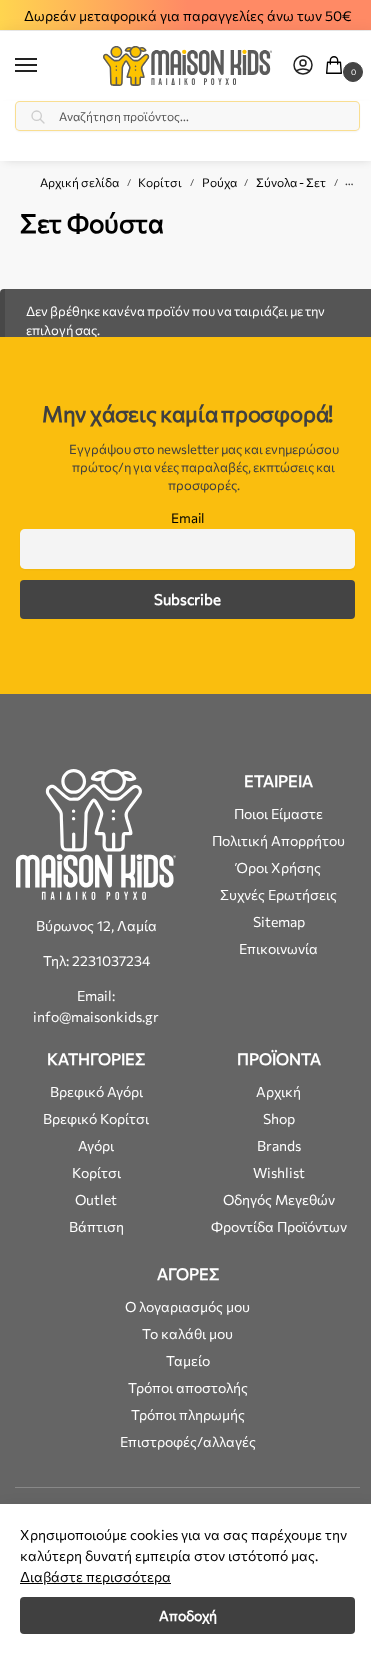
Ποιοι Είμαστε (278, 813)
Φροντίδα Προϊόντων (279, 1226)
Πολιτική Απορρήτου (278, 840)
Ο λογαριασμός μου (187, 1306)
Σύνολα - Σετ (291, 182)
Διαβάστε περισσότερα (95, 1576)
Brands (279, 1145)
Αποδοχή (188, 1615)
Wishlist (279, 1172)
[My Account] (303, 66)
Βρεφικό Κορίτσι (96, 1118)
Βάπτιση (96, 1226)
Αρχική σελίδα (79, 182)
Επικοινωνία (278, 948)
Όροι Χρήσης (278, 867)
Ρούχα (219, 182)
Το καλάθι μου (187, 1333)
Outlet (96, 1199)
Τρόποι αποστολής (188, 1387)
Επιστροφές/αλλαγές (188, 1441)
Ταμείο (188, 1360)
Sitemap (279, 921)
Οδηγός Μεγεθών (279, 1199)
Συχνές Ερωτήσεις (278, 894)
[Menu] (45, 66)
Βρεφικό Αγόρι (96, 1091)
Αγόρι (96, 1145)
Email (187, 517)
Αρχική (278, 1091)
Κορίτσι (160, 182)
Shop (279, 1118)
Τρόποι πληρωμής (188, 1414)
